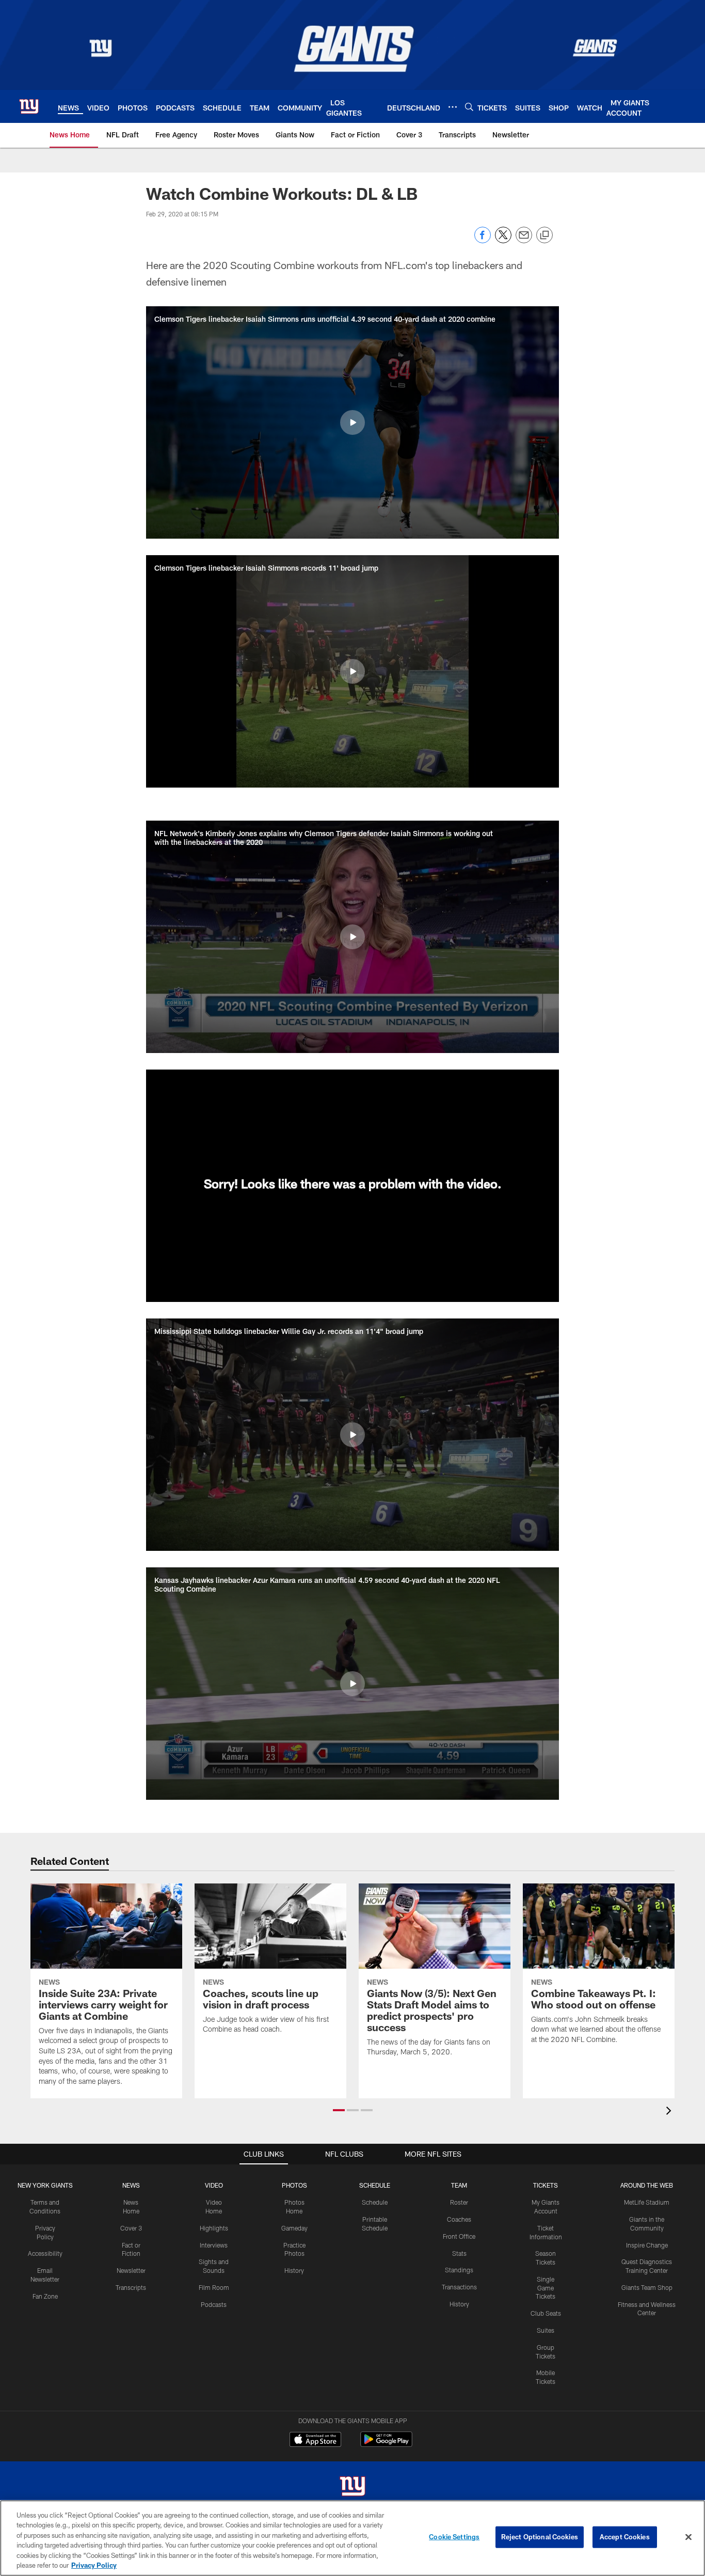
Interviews (214, 2245)
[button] (352, 422)
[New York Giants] (352, 2487)
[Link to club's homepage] (29, 106)
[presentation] (670, 2112)
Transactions (459, 2287)
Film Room (214, 2287)
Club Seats (546, 2313)
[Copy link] (544, 235)
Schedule (375, 2202)
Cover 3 (131, 2228)
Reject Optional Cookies (540, 2537)
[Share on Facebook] (483, 240)
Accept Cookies (625, 2537)
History (294, 2270)
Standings (459, 2270)
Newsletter (131, 2270)
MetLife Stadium (647, 2202)
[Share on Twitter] (503, 240)
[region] (352, 2538)
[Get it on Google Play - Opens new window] (386, 2445)
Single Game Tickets (546, 2288)
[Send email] (524, 240)
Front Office (459, 2236)
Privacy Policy (94, 2565)
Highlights (214, 2228)
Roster (459, 2202)
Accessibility (45, 2253)
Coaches (459, 2219)
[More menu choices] (453, 107)
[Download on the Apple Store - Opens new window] (315, 2441)
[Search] (469, 107)
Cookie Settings (454, 2537)
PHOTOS (294, 2185)
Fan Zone (45, 2296)
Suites (546, 2330)
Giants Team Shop (647, 2287)
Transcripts (131, 2287)
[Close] (688, 2537)
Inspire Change (647, 2245)
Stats (459, 2253)
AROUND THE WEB (647, 2185)
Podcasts (214, 2304)
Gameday (294, 2228)
